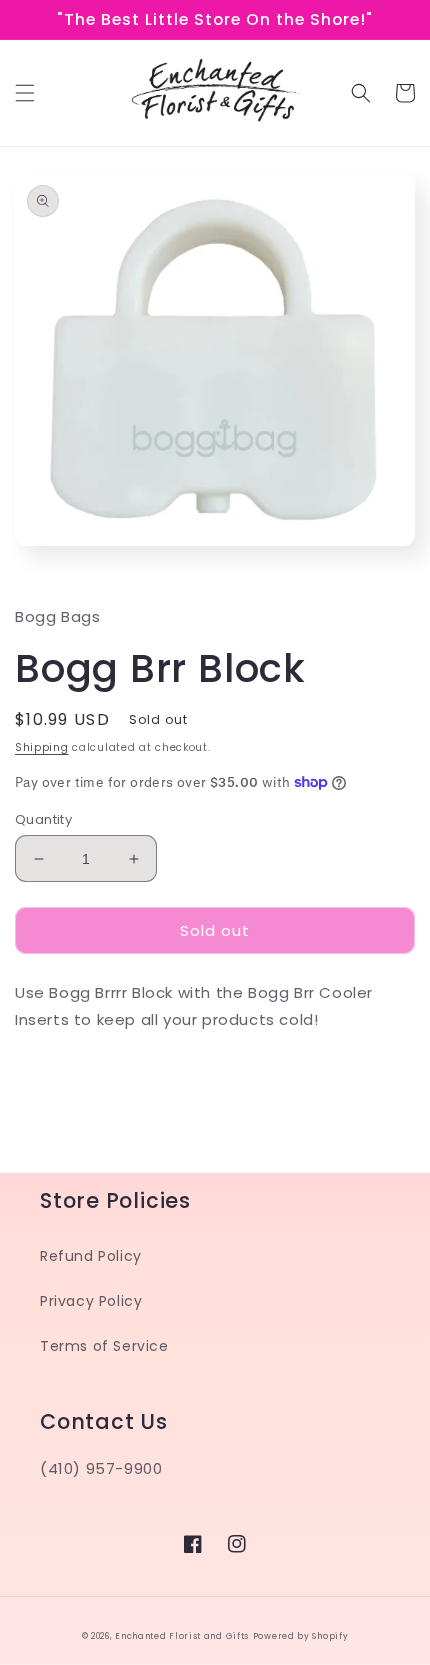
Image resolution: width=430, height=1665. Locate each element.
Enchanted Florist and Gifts (182, 1636)
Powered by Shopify (301, 1636)
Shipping (42, 747)
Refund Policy (91, 1256)
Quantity (43, 819)
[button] (25, 93)
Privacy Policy (91, 1301)
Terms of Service (104, 1346)
